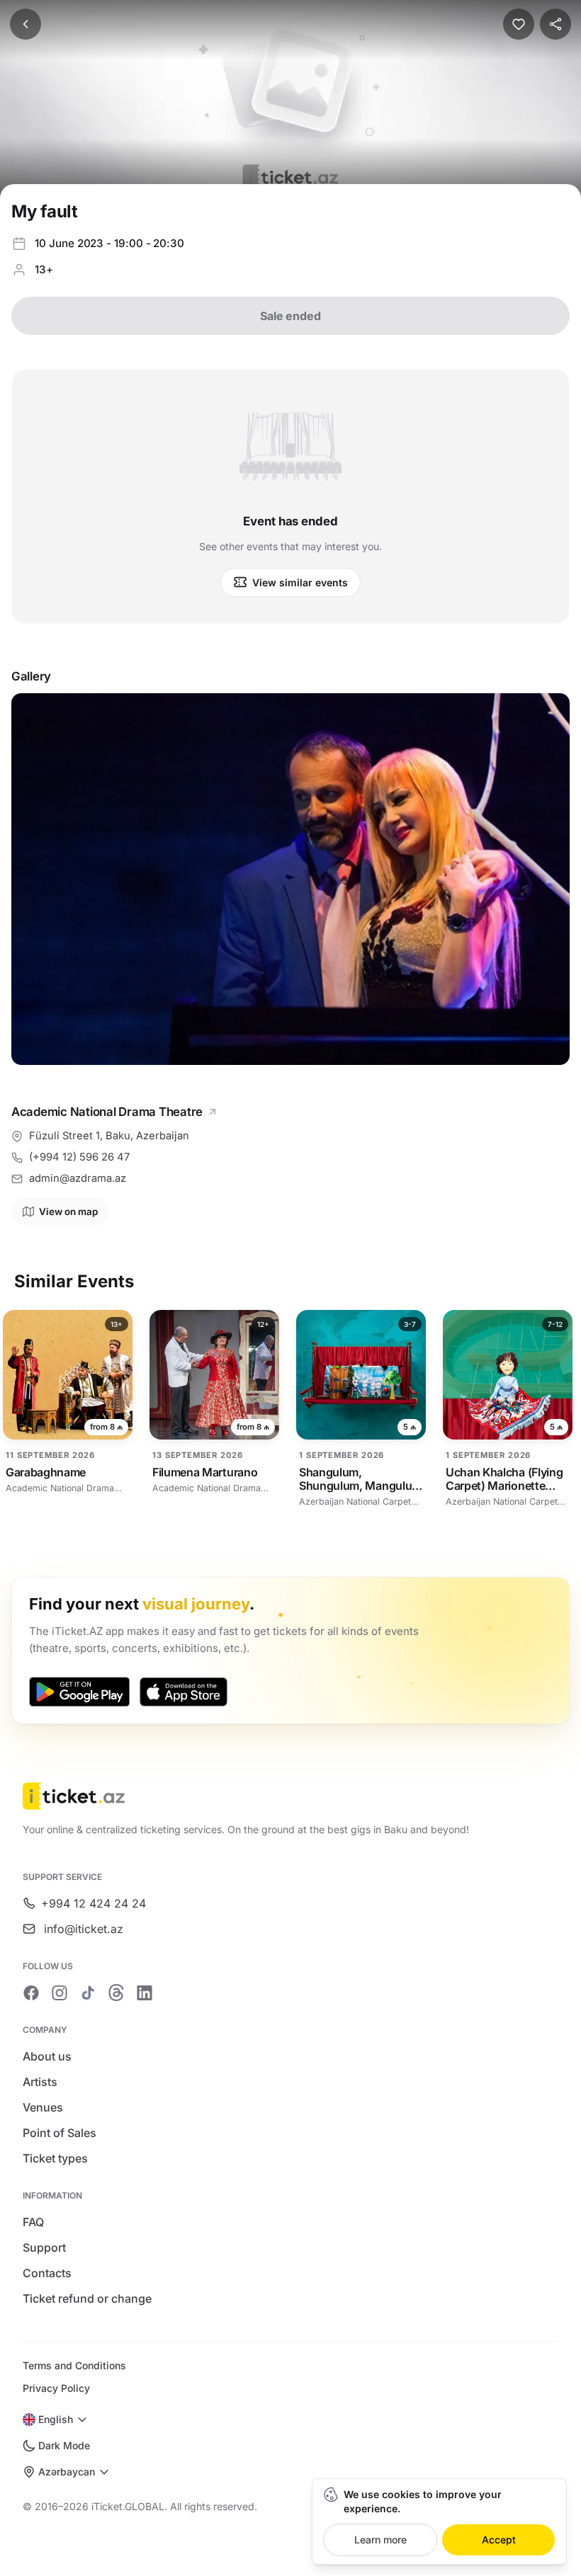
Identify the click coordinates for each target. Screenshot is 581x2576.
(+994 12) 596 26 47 (79, 1157)
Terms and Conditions (74, 2365)
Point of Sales (60, 2133)
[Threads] (116, 1993)
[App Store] (184, 1692)
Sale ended (290, 316)
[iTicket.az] (290, 1796)
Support (44, 2247)
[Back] (26, 24)
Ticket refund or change (87, 2298)
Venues (43, 2107)
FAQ (33, 2222)
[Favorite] (519, 24)
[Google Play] (79, 1692)
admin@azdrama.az (78, 1178)
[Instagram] (60, 1993)
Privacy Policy (56, 2388)
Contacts (47, 2273)
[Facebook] (31, 1993)
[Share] (555, 24)
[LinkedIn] (145, 1993)
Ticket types (55, 2158)
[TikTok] (88, 1993)
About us (47, 2056)
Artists (40, 2082)
